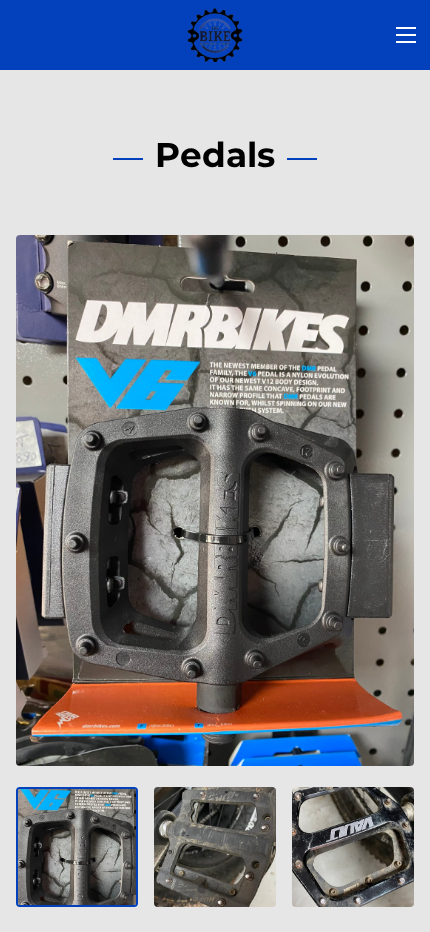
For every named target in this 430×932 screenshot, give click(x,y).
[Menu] (406, 35)
